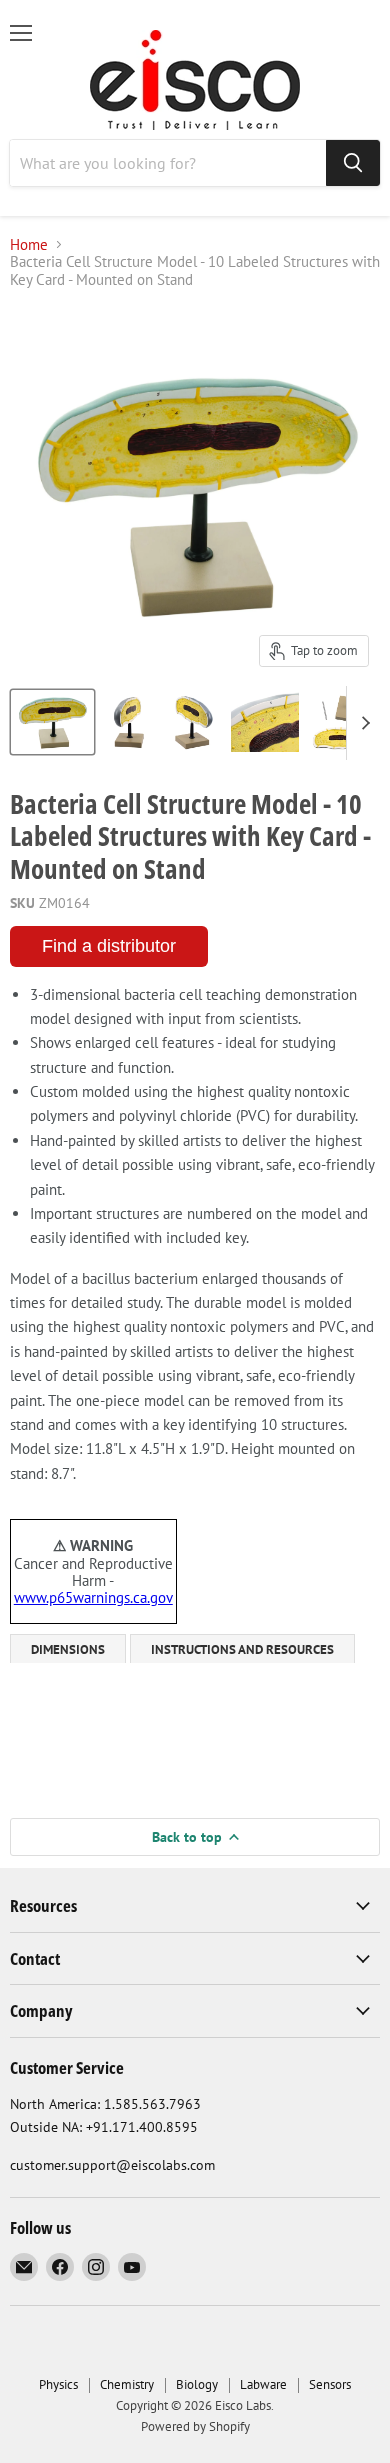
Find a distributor (109, 946)
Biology (197, 2384)
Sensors (330, 2384)
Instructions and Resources (242, 1649)
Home (29, 244)
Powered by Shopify (195, 2426)
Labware (263, 2384)
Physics (58, 2384)
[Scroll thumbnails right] (362, 723)
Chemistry (127, 2384)
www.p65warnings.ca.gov (93, 1597)
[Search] (353, 163)
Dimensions (68, 1649)
